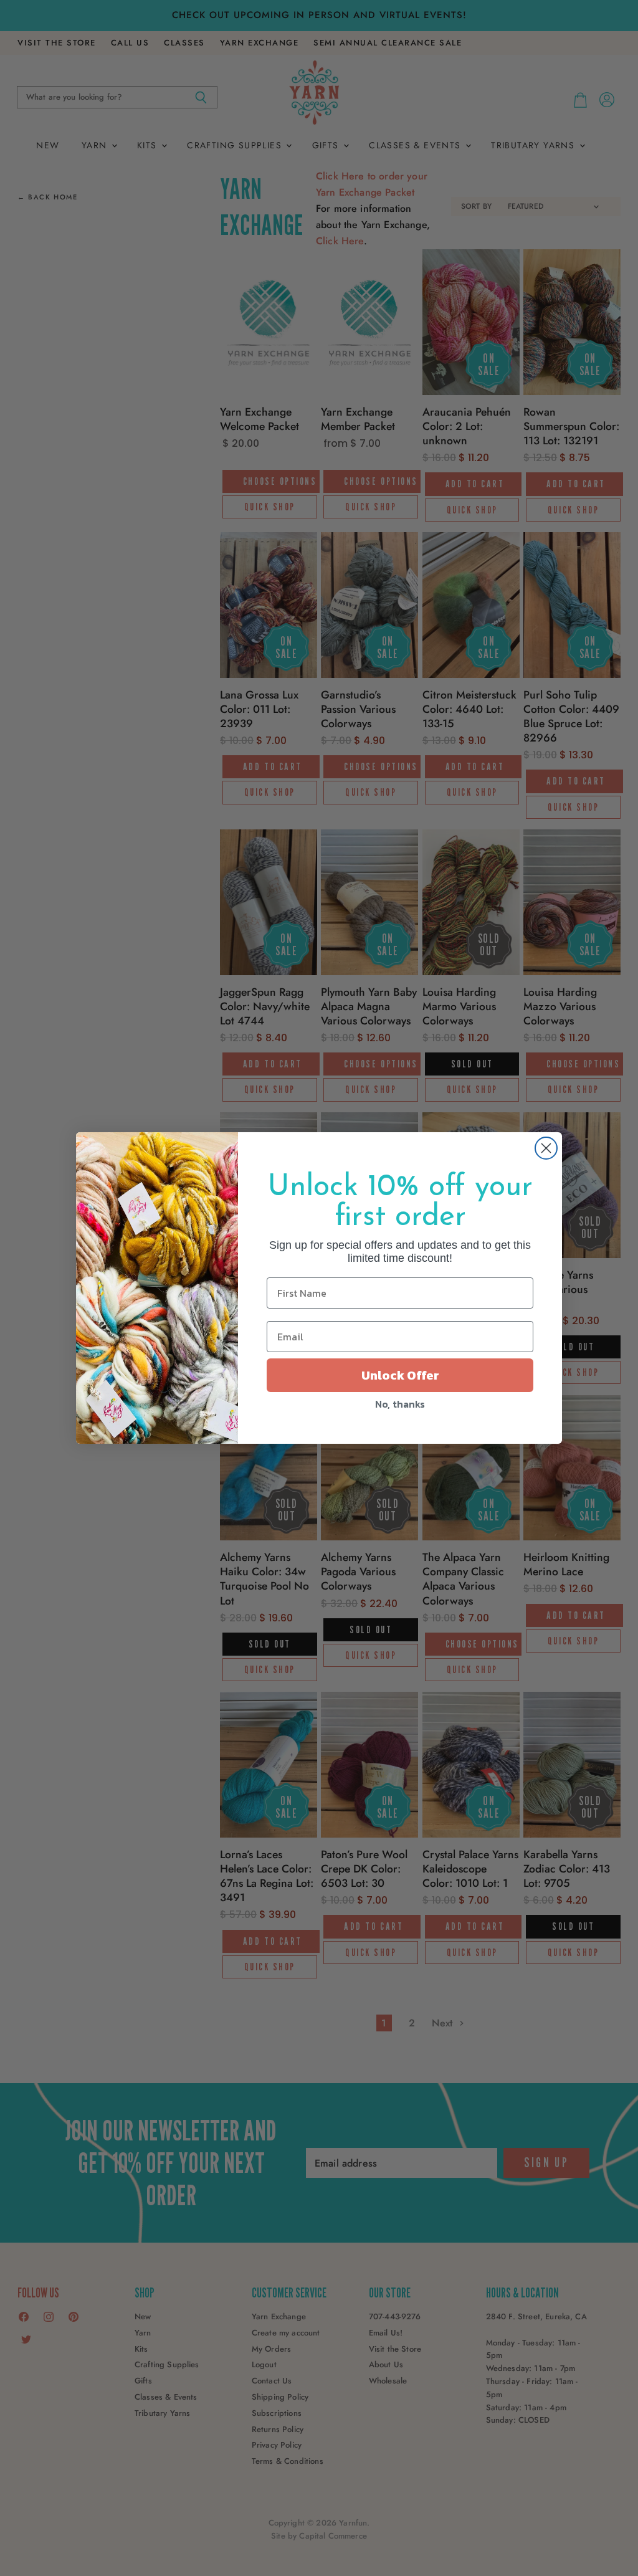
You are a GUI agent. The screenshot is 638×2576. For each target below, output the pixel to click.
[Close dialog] (546, 1148)
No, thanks (400, 1404)
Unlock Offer (400, 1375)
